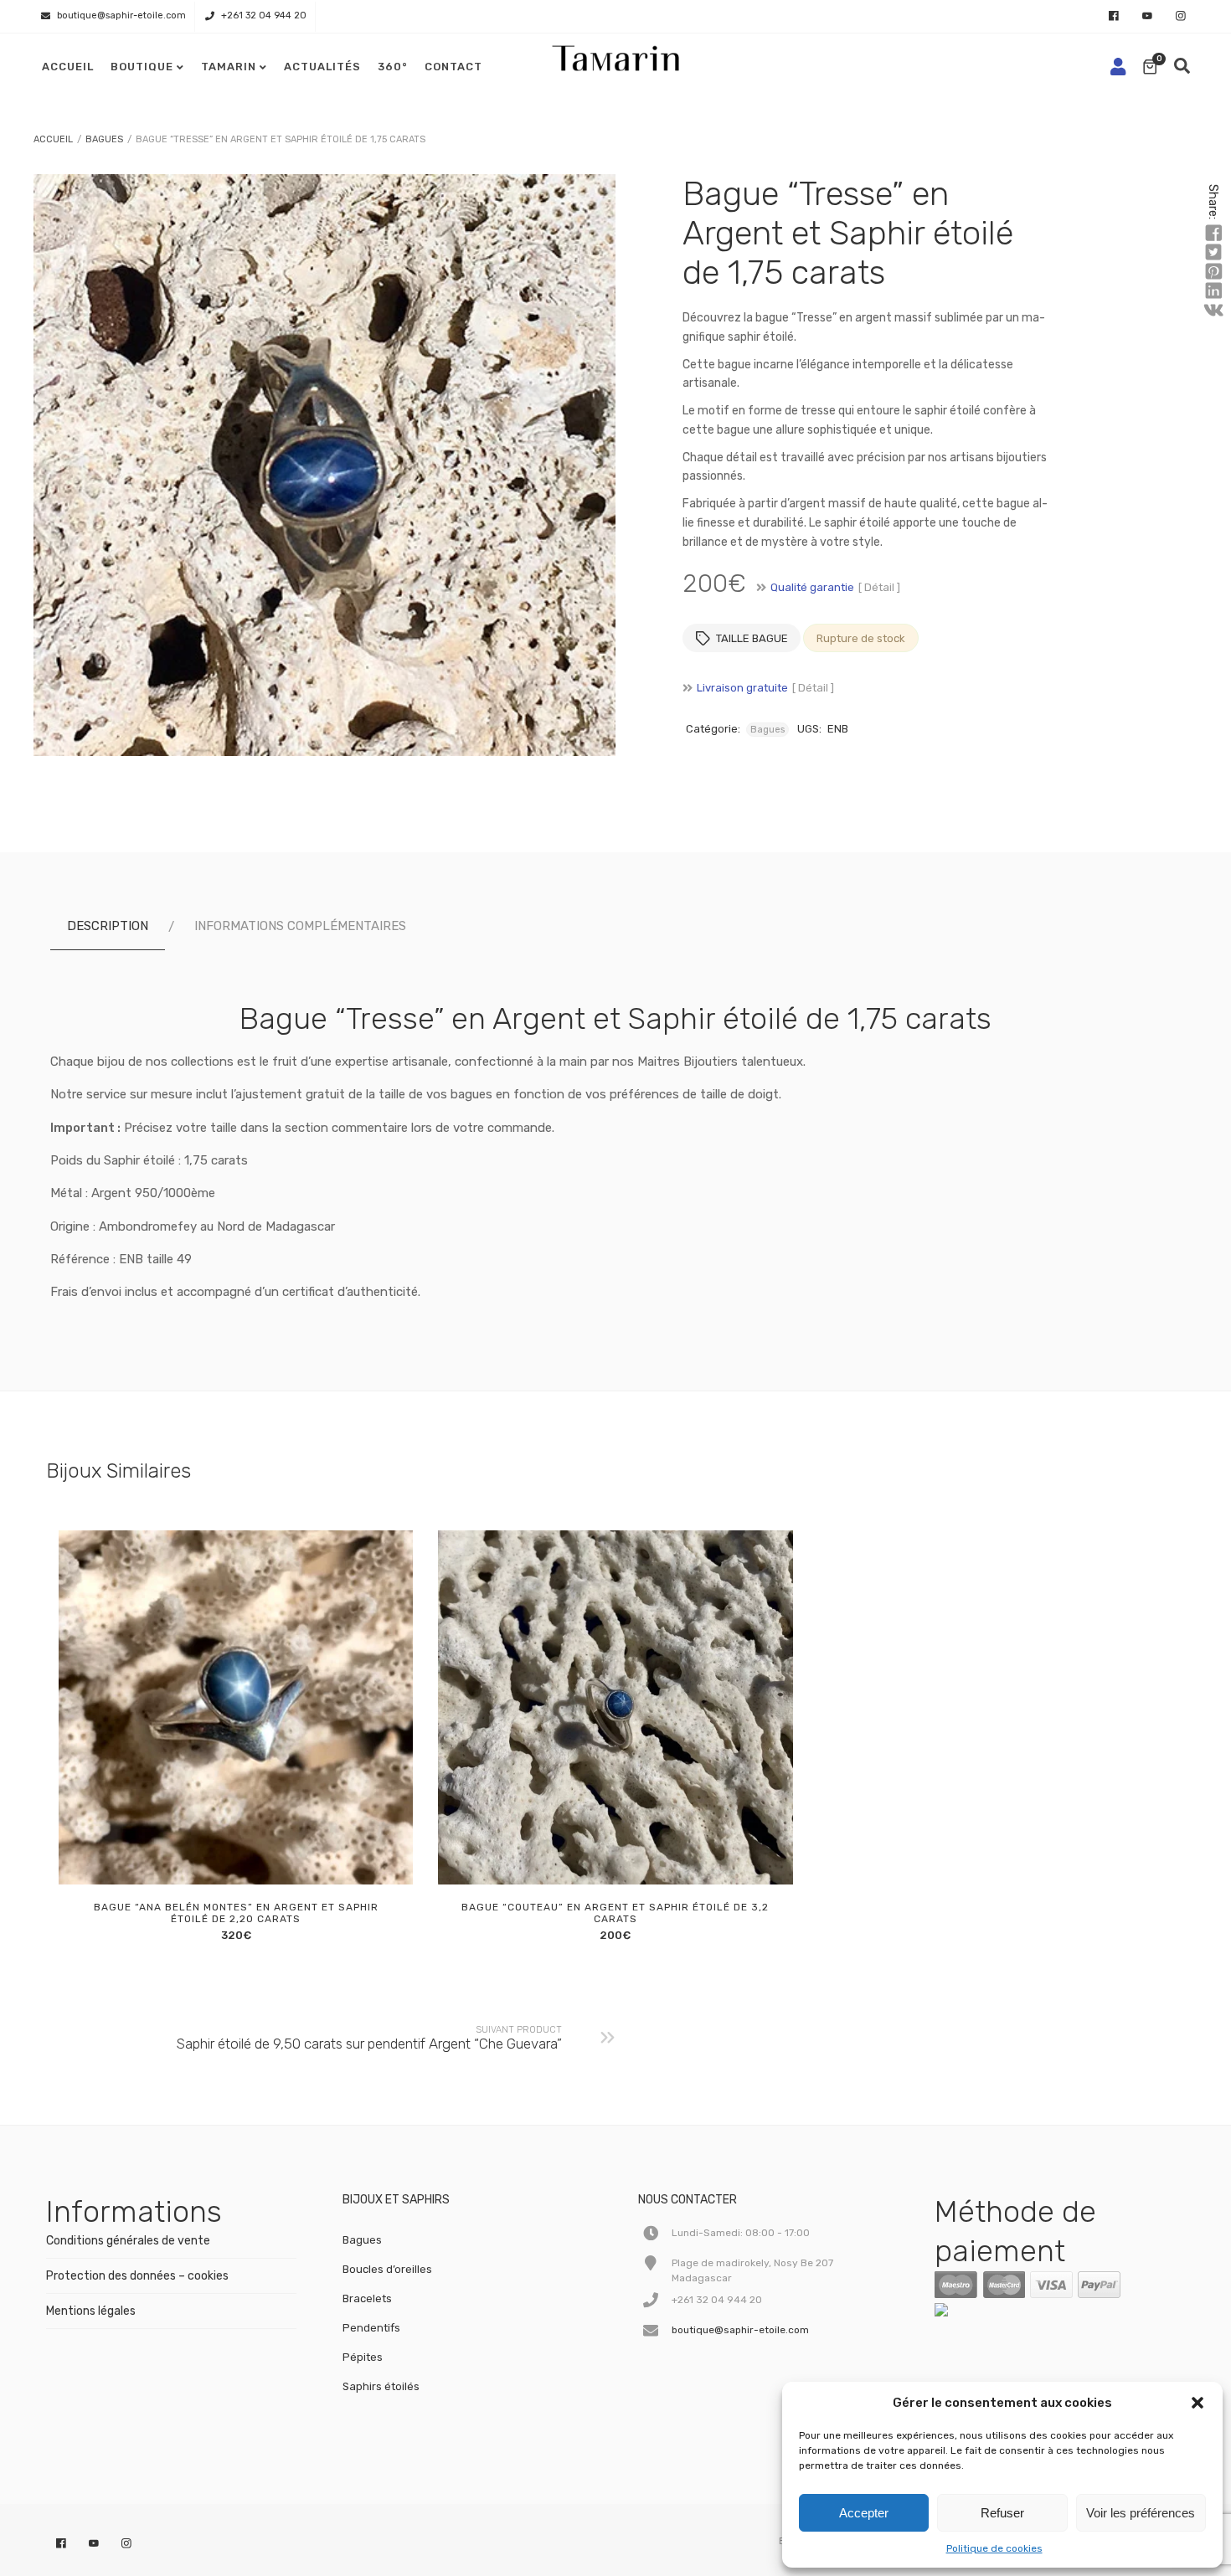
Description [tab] (108, 926)
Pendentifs (371, 2328)
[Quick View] (252, 1866)
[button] (1198, 2403)
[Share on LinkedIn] (1213, 291)
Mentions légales (91, 2311)
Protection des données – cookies (137, 2276)
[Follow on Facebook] (1114, 17)
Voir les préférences (1141, 2513)
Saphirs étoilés (381, 2386)
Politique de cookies (994, 2548)
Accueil (68, 67)
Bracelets (367, 2298)
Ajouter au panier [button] (214, 1866)
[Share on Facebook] (1213, 234)
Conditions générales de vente (128, 2241)
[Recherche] (1182, 67)
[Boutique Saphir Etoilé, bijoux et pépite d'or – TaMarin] (615, 54)
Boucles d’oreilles (387, 2269)
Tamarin (229, 67)
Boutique (142, 67)
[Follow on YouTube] (1147, 17)
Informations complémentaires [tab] (300, 926)
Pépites (363, 2357)
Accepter (864, 2513)
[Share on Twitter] (1213, 253)
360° (393, 67)
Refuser (1002, 2513)
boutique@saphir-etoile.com (121, 15)
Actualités (322, 67)
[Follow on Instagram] (1181, 17)
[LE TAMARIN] (976, 2313)
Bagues (104, 139)
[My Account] (1118, 67)
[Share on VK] (1213, 311)
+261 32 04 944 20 (264, 15)
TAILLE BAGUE (752, 638)
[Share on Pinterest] (1213, 272)
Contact (453, 67)
